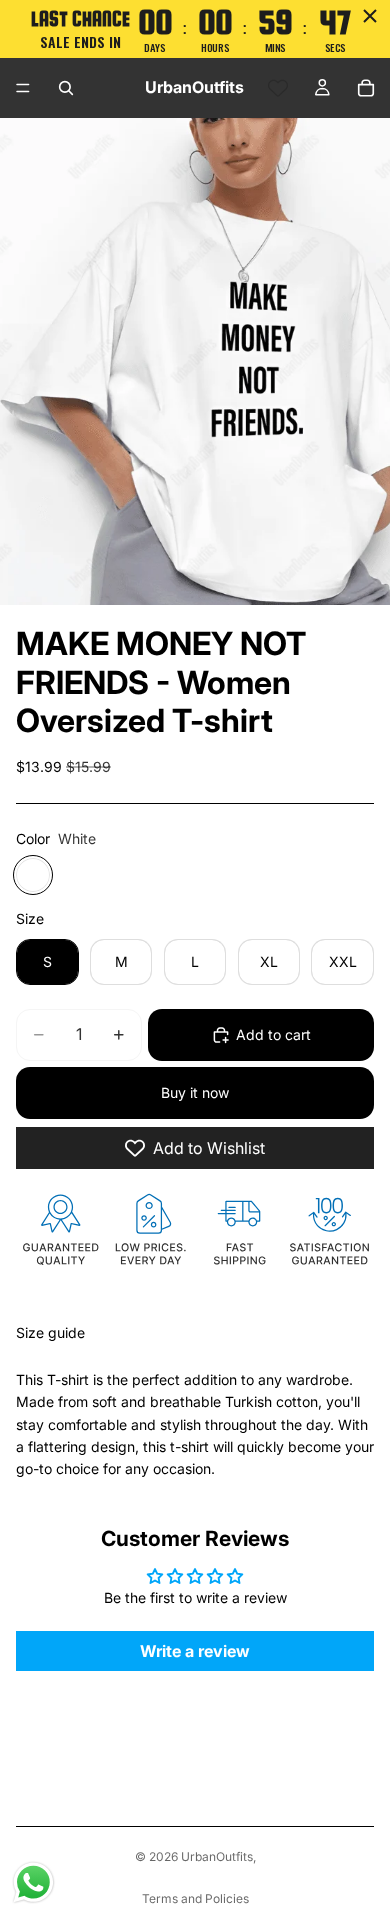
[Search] (66, 88)
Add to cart (273, 1034)
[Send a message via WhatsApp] (33, 1882)
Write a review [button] (195, 1651)
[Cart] (366, 88)
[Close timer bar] (370, 16)
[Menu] (23, 88)
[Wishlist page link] (278, 88)
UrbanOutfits (217, 1856)
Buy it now (195, 1092)
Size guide (50, 1332)
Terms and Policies (195, 1898)
